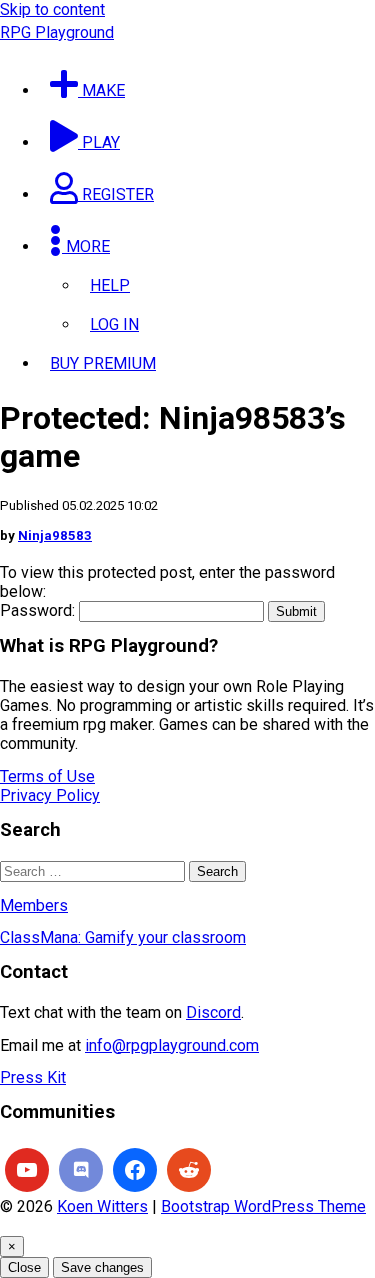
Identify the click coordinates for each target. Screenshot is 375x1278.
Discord (213, 1012)
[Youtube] (27, 1170)
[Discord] (81, 1170)
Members (34, 905)
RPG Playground (57, 32)
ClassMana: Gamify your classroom (123, 937)
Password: (39, 610)
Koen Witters (102, 1206)
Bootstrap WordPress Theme (263, 1206)
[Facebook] (135, 1170)
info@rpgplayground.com (172, 1045)
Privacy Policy (50, 795)
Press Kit (33, 1077)
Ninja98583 (55, 535)
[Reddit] (189, 1170)
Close (24, 1267)
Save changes (102, 1267)
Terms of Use (47, 776)
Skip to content (52, 9)
